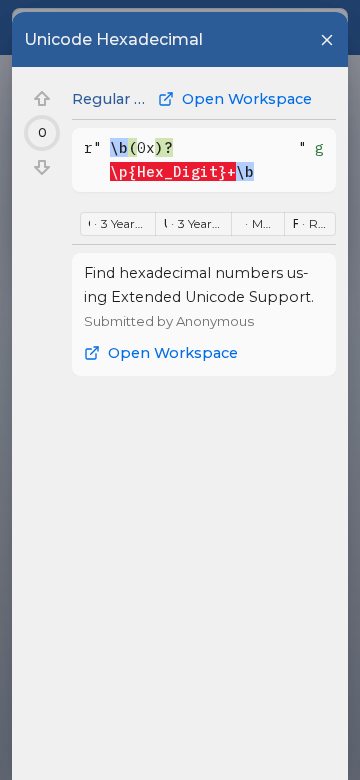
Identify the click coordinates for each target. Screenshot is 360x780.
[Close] (327, 40)
